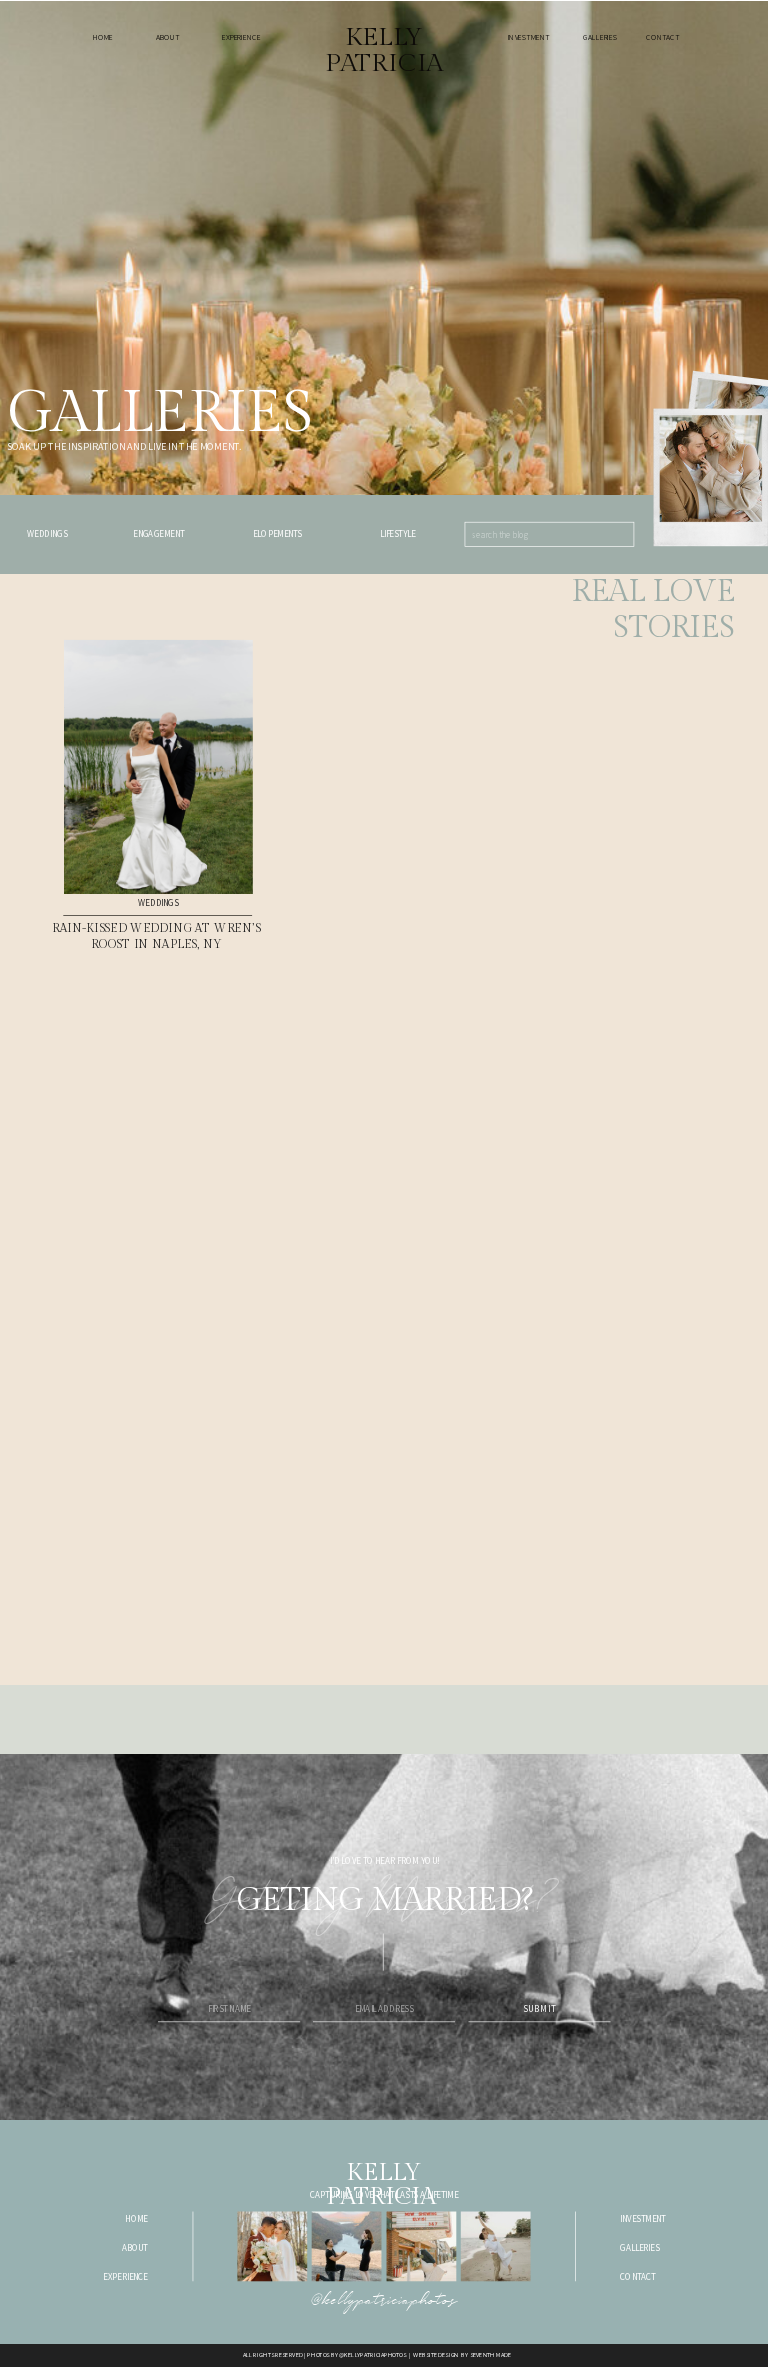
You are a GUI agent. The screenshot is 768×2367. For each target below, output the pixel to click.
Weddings (158, 903)
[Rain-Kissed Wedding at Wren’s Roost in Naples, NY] (158, 767)
